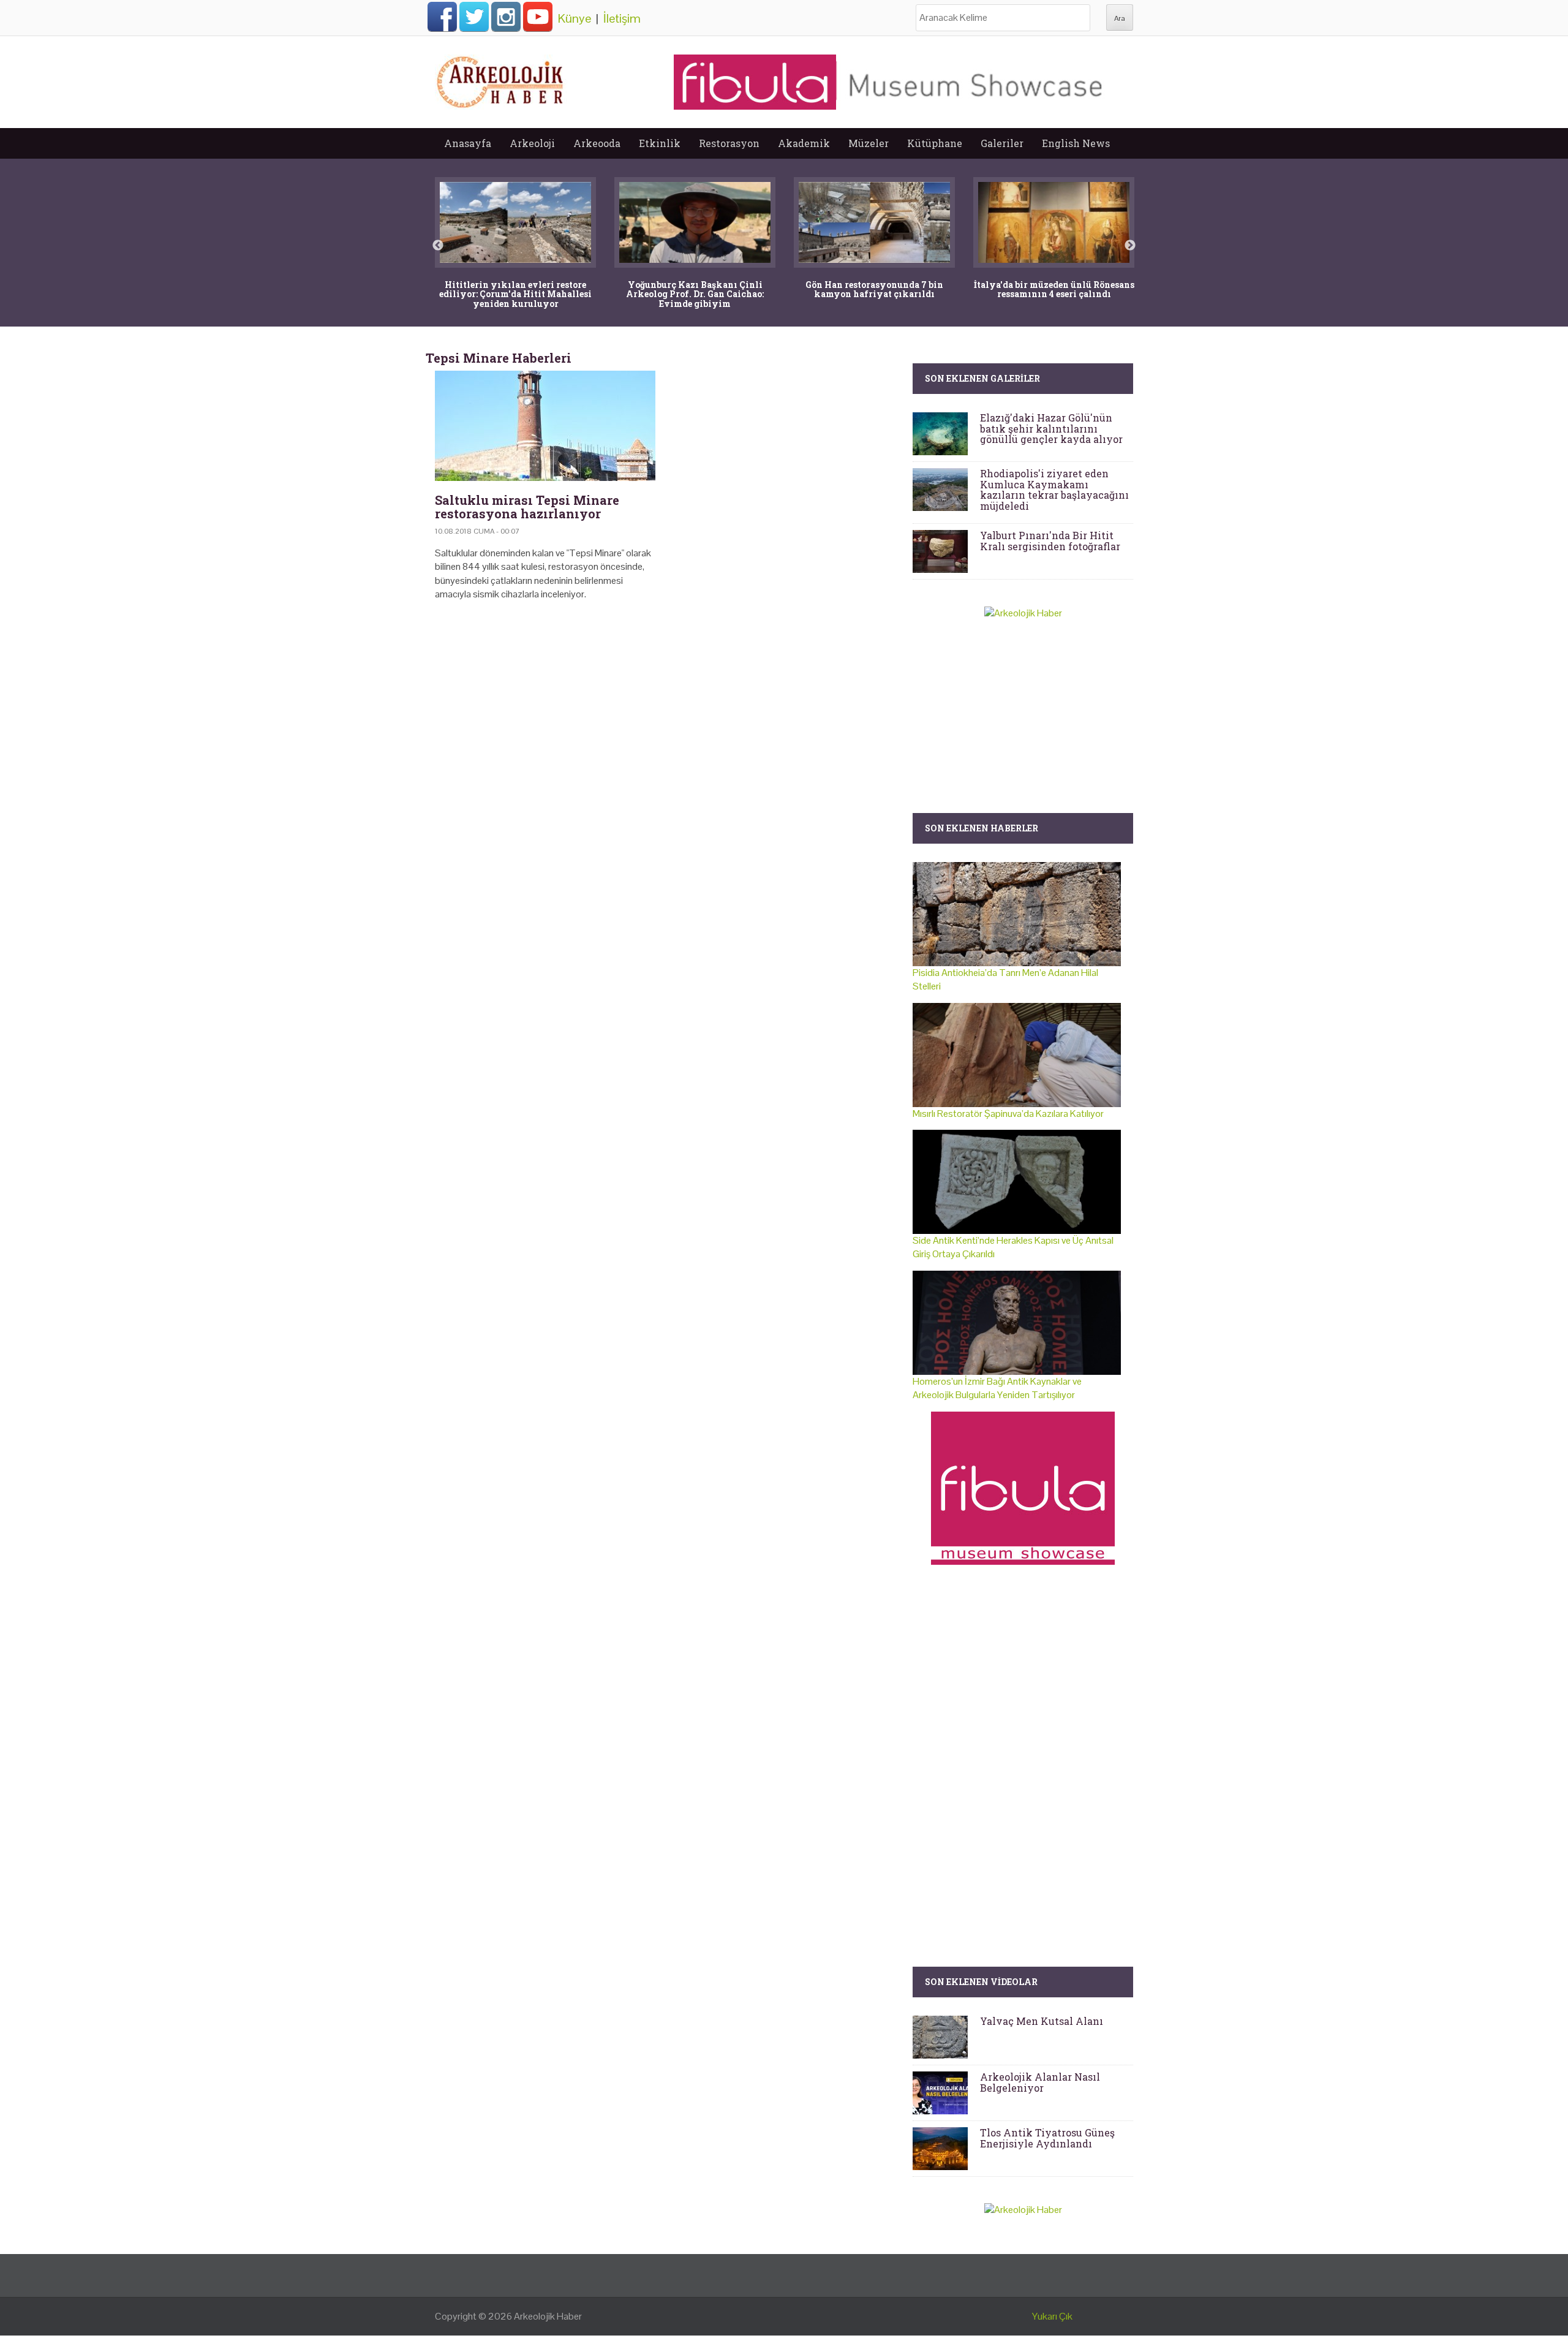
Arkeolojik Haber (548, 2316)
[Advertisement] (665, 716)
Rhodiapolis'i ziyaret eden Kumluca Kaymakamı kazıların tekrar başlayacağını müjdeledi (1054, 490)
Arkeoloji (532, 143)
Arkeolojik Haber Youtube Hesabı (538, 17)
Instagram (506, 17)
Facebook (442, 17)
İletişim (622, 18)
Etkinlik (660, 143)
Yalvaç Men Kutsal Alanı (1042, 2021)
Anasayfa (468, 143)
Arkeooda (597, 143)
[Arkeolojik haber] (501, 79)
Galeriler (1002, 143)
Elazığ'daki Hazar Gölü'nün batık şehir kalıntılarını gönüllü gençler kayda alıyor (1051, 428)
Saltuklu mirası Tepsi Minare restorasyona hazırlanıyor (527, 507)
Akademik (804, 143)
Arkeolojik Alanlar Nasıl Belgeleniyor (1040, 2082)
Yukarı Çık (1052, 2316)
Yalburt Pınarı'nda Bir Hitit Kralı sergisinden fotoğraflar (1050, 541)
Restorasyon (729, 143)
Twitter (474, 17)
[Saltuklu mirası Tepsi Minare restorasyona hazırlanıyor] (545, 426)
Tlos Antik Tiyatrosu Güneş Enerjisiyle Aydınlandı (1047, 2138)
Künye (575, 18)
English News (1076, 143)
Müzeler (869, 143)
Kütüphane (935, 143)
